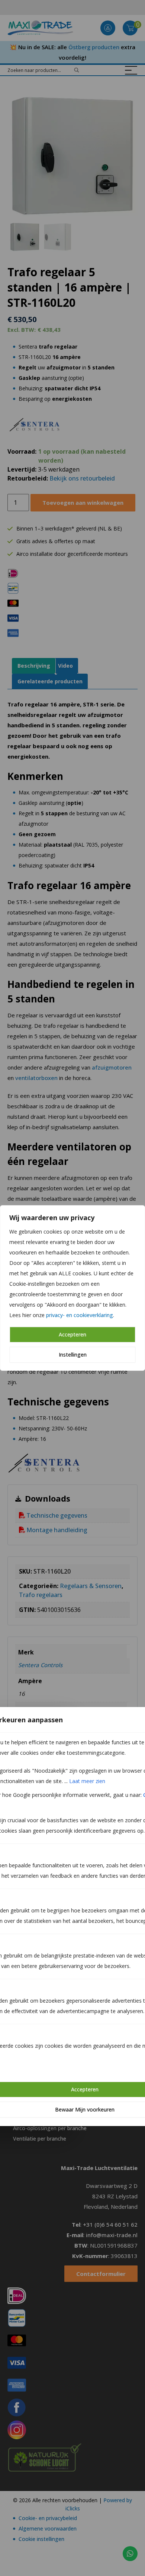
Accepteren (72, 1334)
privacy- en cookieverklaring (80, 1315)
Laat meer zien (87, 1781)
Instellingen (73, 1355)
